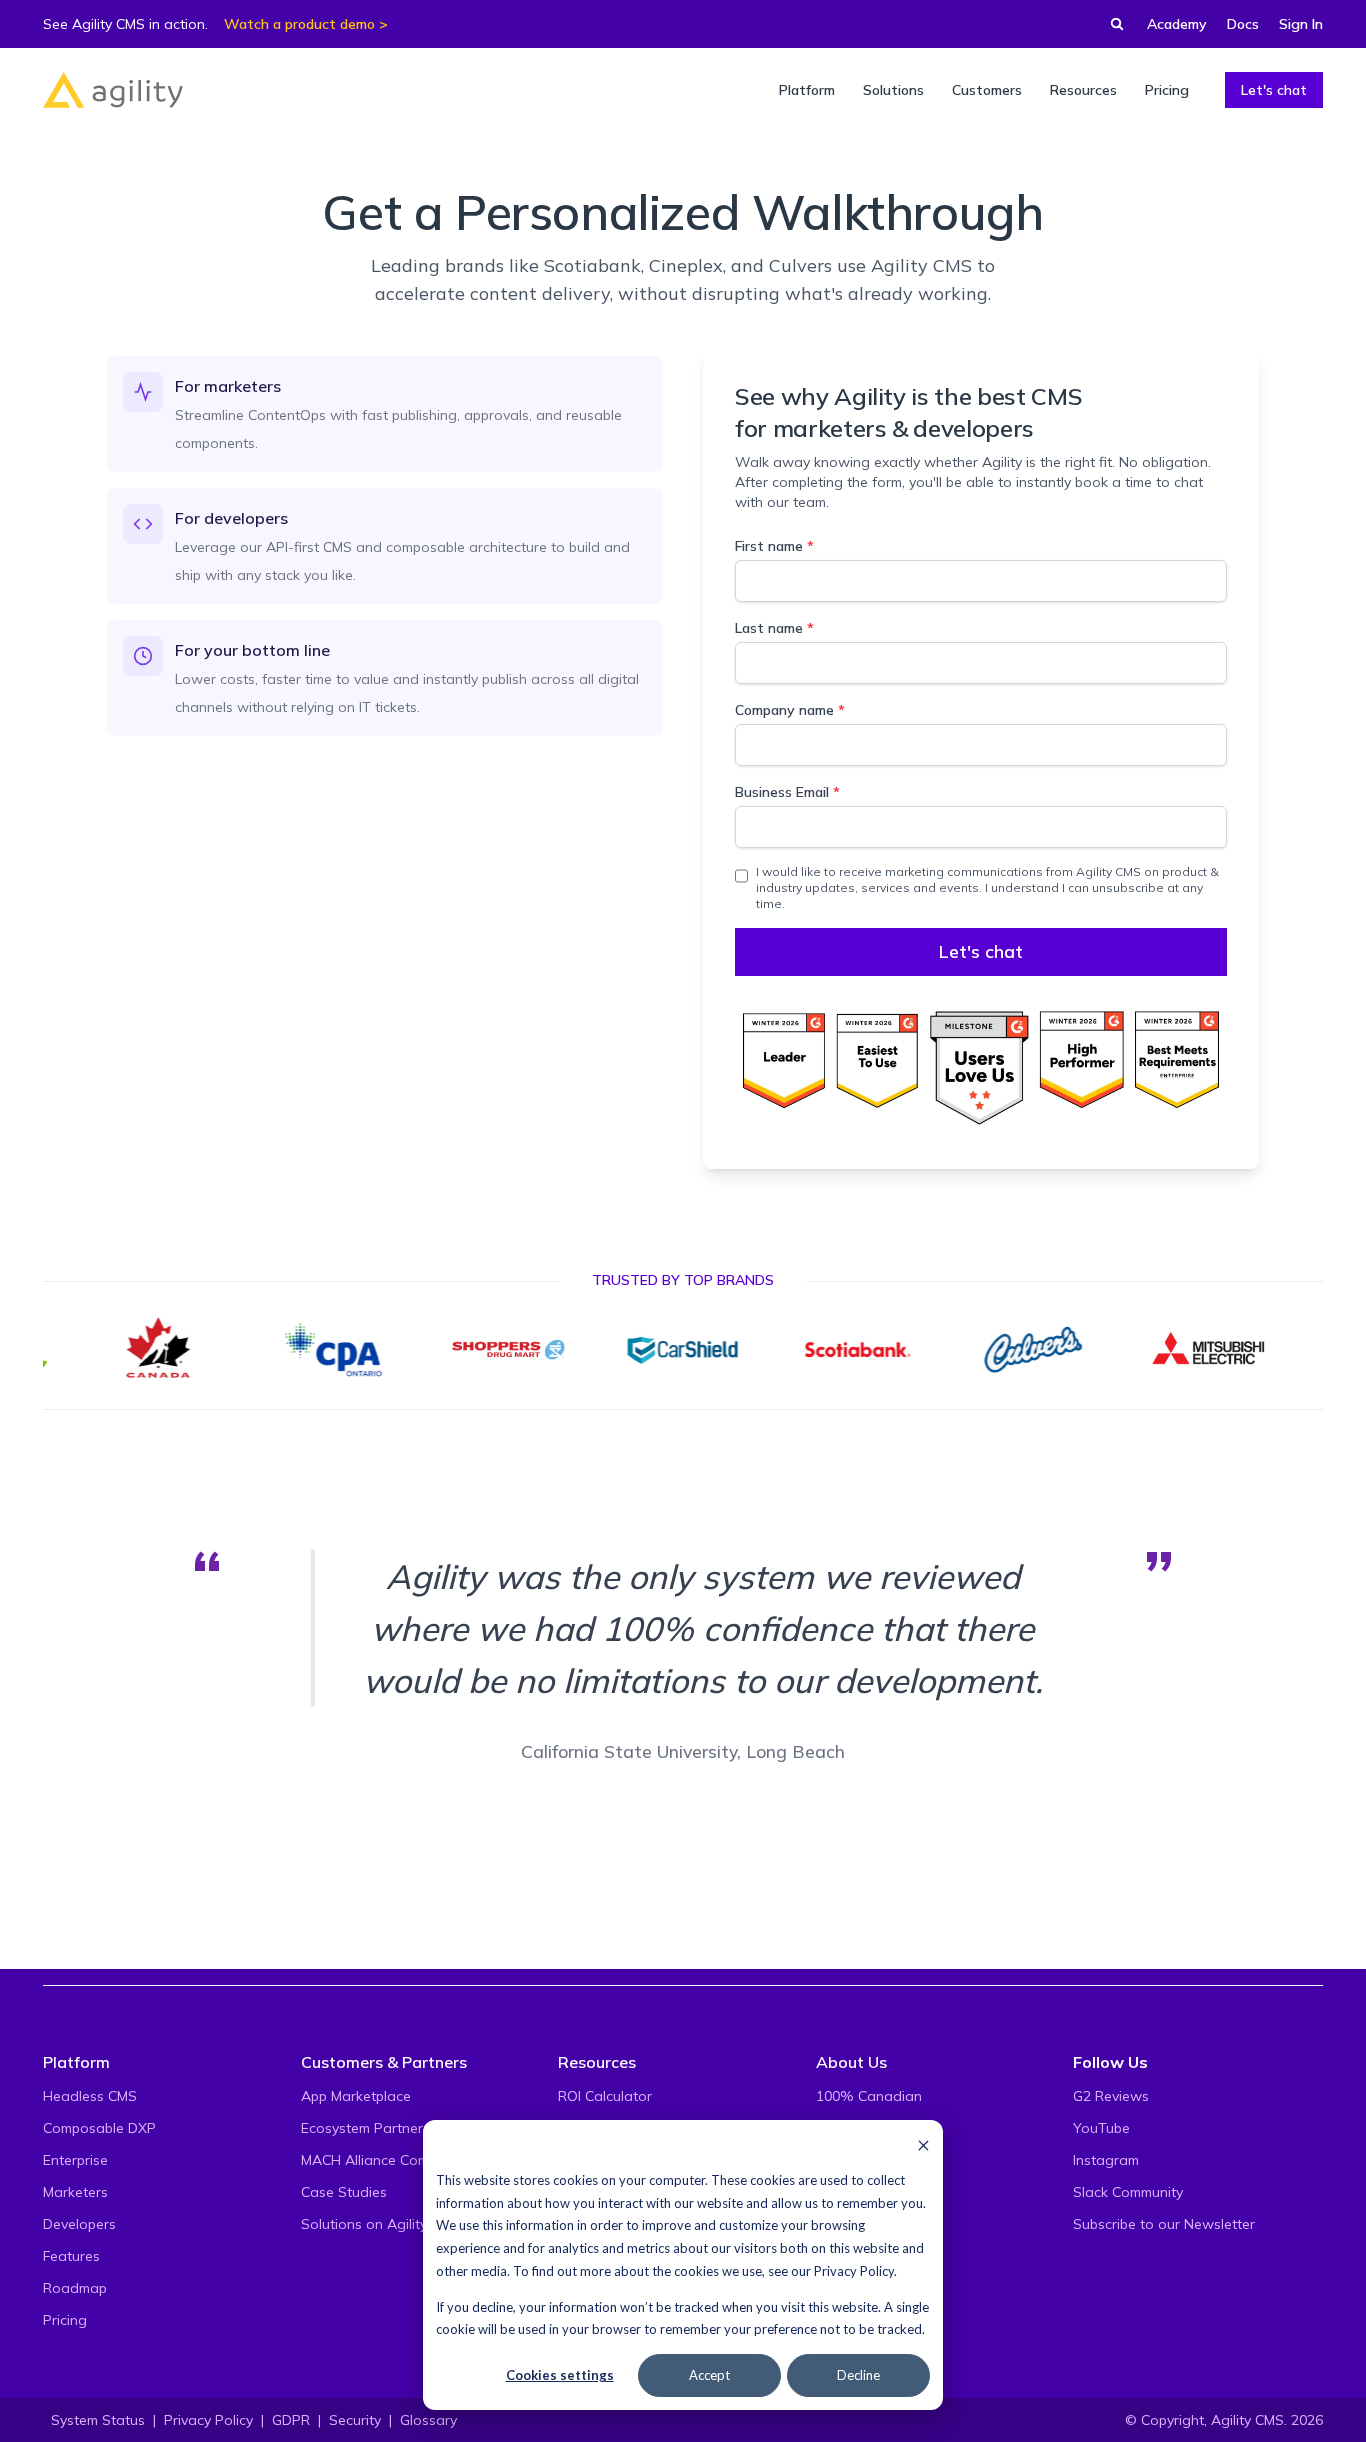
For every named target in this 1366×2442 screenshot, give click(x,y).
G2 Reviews (1111, 2096)
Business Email (787, 792)
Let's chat (1274, 90)
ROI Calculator (605, 2096)
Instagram (1106, 2160)
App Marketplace (356, 2096)
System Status (98, 2420)
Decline (858, 2375)
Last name (774, 628)
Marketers (75, 2192)
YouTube (1101, 2128)
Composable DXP (99, 2128)
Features (71, 2256)
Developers (79, 2224)
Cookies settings (560, 2375)
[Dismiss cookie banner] (923, 2144)
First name (774, 546)
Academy (1177, 24)
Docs (1243, 24)
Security (355, 2420)
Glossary (428, 2420)
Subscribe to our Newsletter (1164, 2224)
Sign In (1301, 24)
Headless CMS (90, 2096)
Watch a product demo (299, 24)
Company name (790, 710)
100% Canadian (869, 2096)
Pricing (65, 2320)
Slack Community (1128, 2192)
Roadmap (75, 2288)
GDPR (291, 2420)
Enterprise (75, 2160)
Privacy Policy (854, 2271)
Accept (709, 2375)
